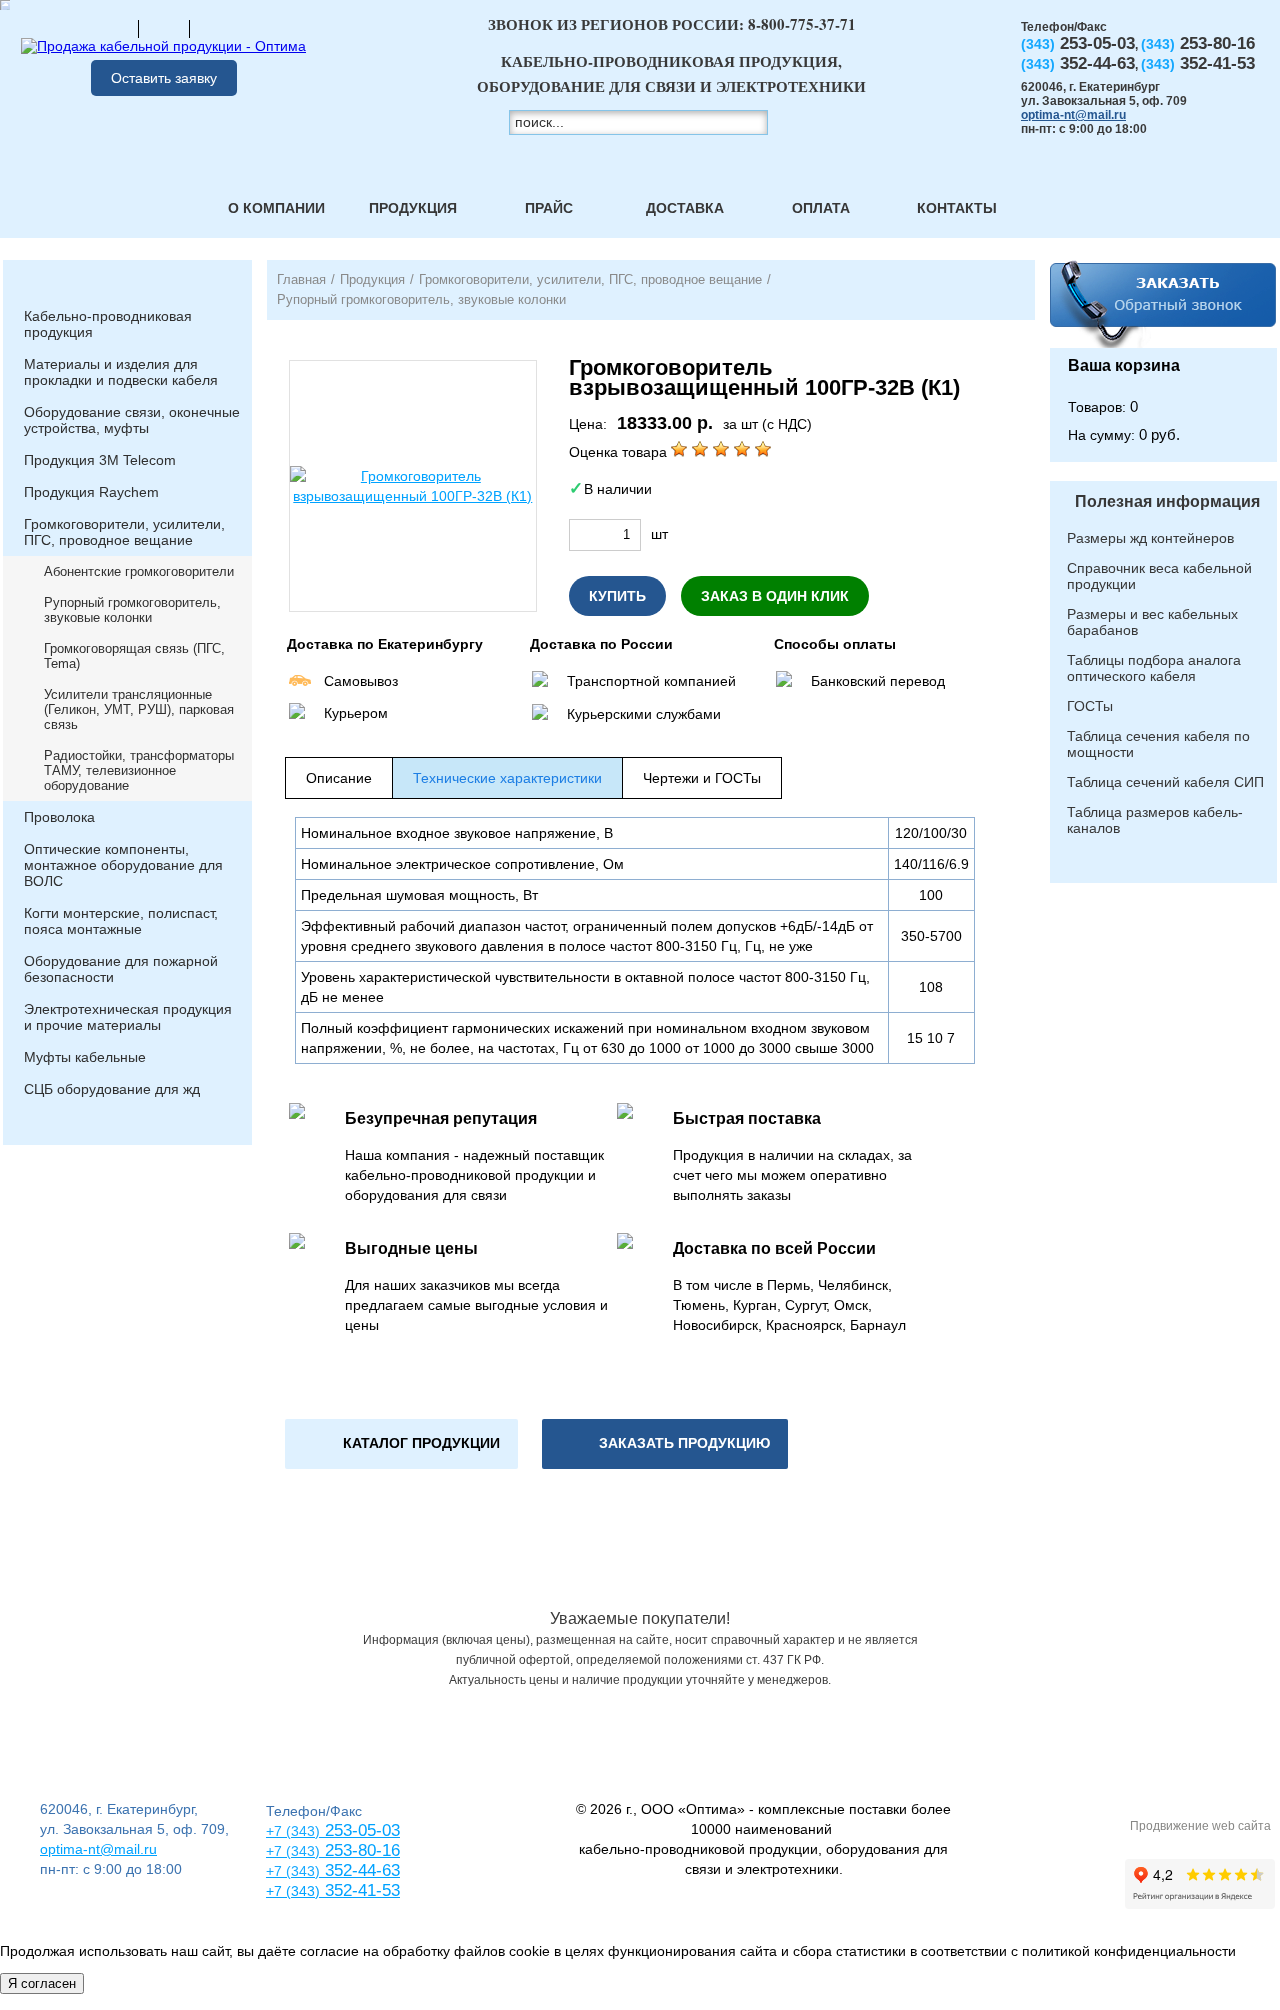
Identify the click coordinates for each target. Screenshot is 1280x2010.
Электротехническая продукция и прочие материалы (128, 1017)
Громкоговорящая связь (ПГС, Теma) (134, 656)
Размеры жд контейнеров (1150, 538)
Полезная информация (1167, 501)
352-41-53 (360, 1890)
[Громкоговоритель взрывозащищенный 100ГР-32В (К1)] (413, 486)
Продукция (413, 208)
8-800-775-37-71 (802, 24)
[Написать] (215, 28)
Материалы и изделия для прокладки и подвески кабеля (121, 372)
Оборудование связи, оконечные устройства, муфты (132, 420)
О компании (276, 208)
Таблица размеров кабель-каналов (1155, 820)
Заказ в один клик (775, 596)
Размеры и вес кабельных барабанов (1152, 622)
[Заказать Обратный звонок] (1163, 304)
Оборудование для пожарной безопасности (121, 969)
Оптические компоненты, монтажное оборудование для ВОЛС (123, 865)
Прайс (549, 208)
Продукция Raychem (91, 492)
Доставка (685, 208)
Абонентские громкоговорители (139, 571)
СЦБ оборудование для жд (112, 1089)
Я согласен (42, 1983)
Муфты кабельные (85, 1057)
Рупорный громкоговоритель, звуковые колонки (132, 610)
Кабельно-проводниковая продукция (108, 324)
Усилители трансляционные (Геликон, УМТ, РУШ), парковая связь (139, 709)
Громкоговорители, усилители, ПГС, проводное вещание (124, 532)
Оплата (821, 208)
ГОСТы (1090, 706)
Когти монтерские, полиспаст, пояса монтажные (121, 921)
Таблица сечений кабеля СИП (1165, 782)
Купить (617, 596)
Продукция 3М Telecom (100, 460)
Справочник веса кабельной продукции (1159, 576)
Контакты (957, 208)
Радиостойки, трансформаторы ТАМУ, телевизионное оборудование (139, 770)
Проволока (59, 817)
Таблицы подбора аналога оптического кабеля (1154, 668)
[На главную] (113, 28)
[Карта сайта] (164, 28)
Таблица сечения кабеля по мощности (1158, 744)
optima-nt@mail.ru (1073, 115)
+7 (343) (293, 1891)
